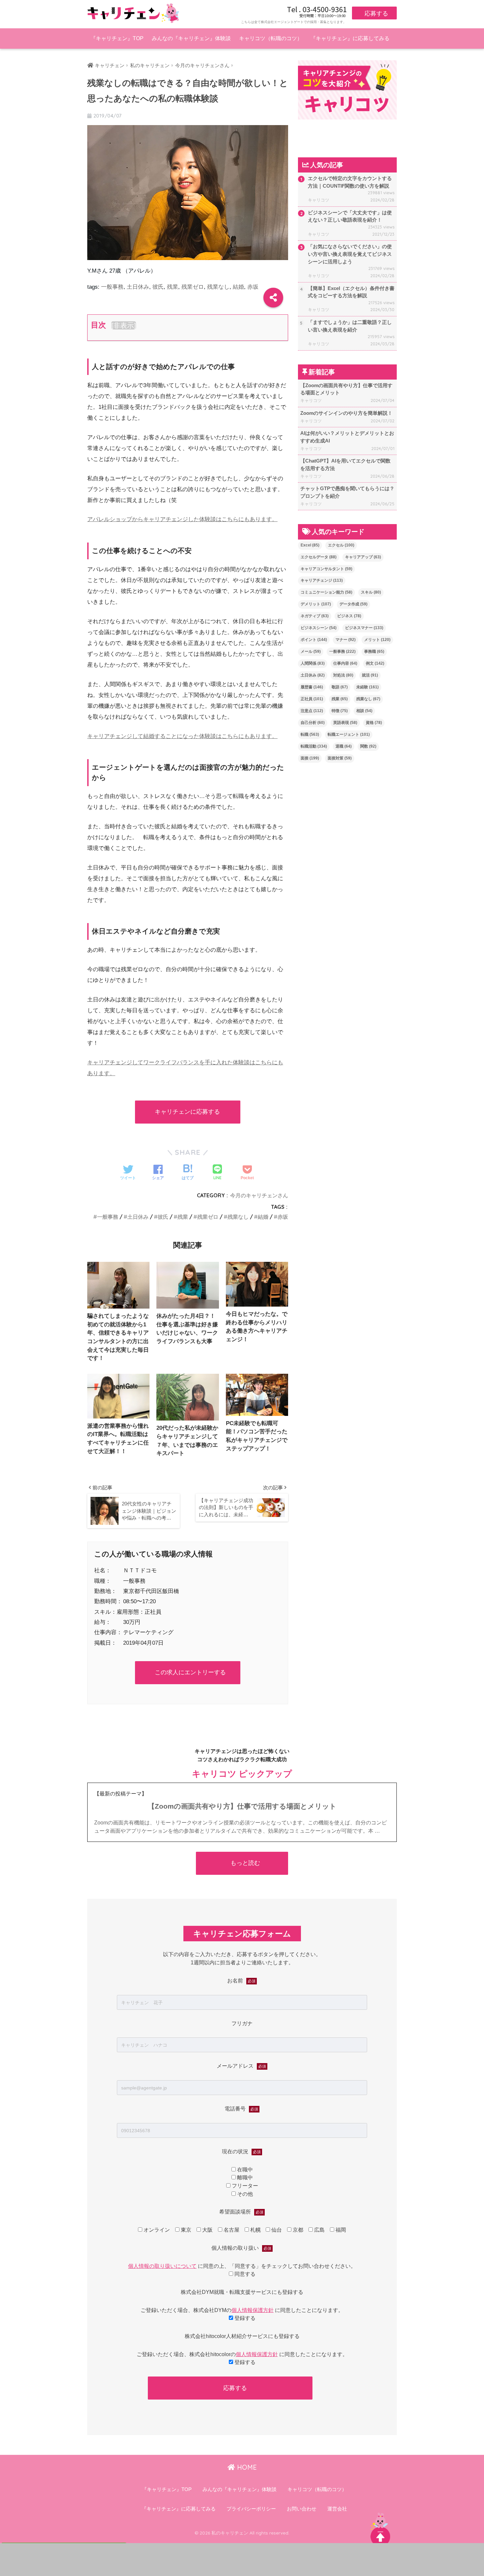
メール (311, 651)
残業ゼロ (193, 287)
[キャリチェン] (133, 13)
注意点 (312, 711)
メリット (377, 640)
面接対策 (340, 758)
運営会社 (337, 2509)
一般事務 (112, 287)
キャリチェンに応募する (187, 1112)
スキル (371, 592)
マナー (346, 640)
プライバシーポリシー (251, 2509)
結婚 (238, 287)
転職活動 (314, 746)
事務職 (374, 651)
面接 (310, 758)
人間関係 (313, 663)
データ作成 (353, 604)
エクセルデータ (319, 557)
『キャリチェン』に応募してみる (350, 38)
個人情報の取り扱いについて (162, 2266)
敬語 (340, 687)
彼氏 (158, 287)
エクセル (341, 545)
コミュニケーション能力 (326, 592)
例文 (375, 663)
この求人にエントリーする (190, 1672)
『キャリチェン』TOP (117, 38)
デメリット (316, 604)
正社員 (312, 699)
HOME (246, 2467)
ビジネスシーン (319, 628)
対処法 (343, 675)
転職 (310, 734)
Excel (310, 545)
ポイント (314, 640)
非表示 (124, 325)
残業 (173, 287)
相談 (364, 711)
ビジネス (349, 616)
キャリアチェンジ (322, 580)
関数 (368, 746)
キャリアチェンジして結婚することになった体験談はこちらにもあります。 (182, 736)
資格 (374, 723)
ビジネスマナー (364, 628)
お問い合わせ (302, 2509)
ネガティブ (315, 616)
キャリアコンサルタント (326, 569)
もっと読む (245, 1863)
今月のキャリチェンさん (259, 1195)
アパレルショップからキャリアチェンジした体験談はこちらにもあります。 (182, 519)
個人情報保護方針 (253, 2310)
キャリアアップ (363, 557)
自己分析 (313, 723)
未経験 (367, 687)
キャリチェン (110, 66)
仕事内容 (345, 663)
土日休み (138, 287)
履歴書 (312, 687)
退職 (344, 746)
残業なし (218, 287)
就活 (370, 675)
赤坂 (253, 287)
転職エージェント (349, 734)
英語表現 (345, 723)
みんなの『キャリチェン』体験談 (191, 38)
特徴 (340, 711)
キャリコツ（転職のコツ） (271, 38)
